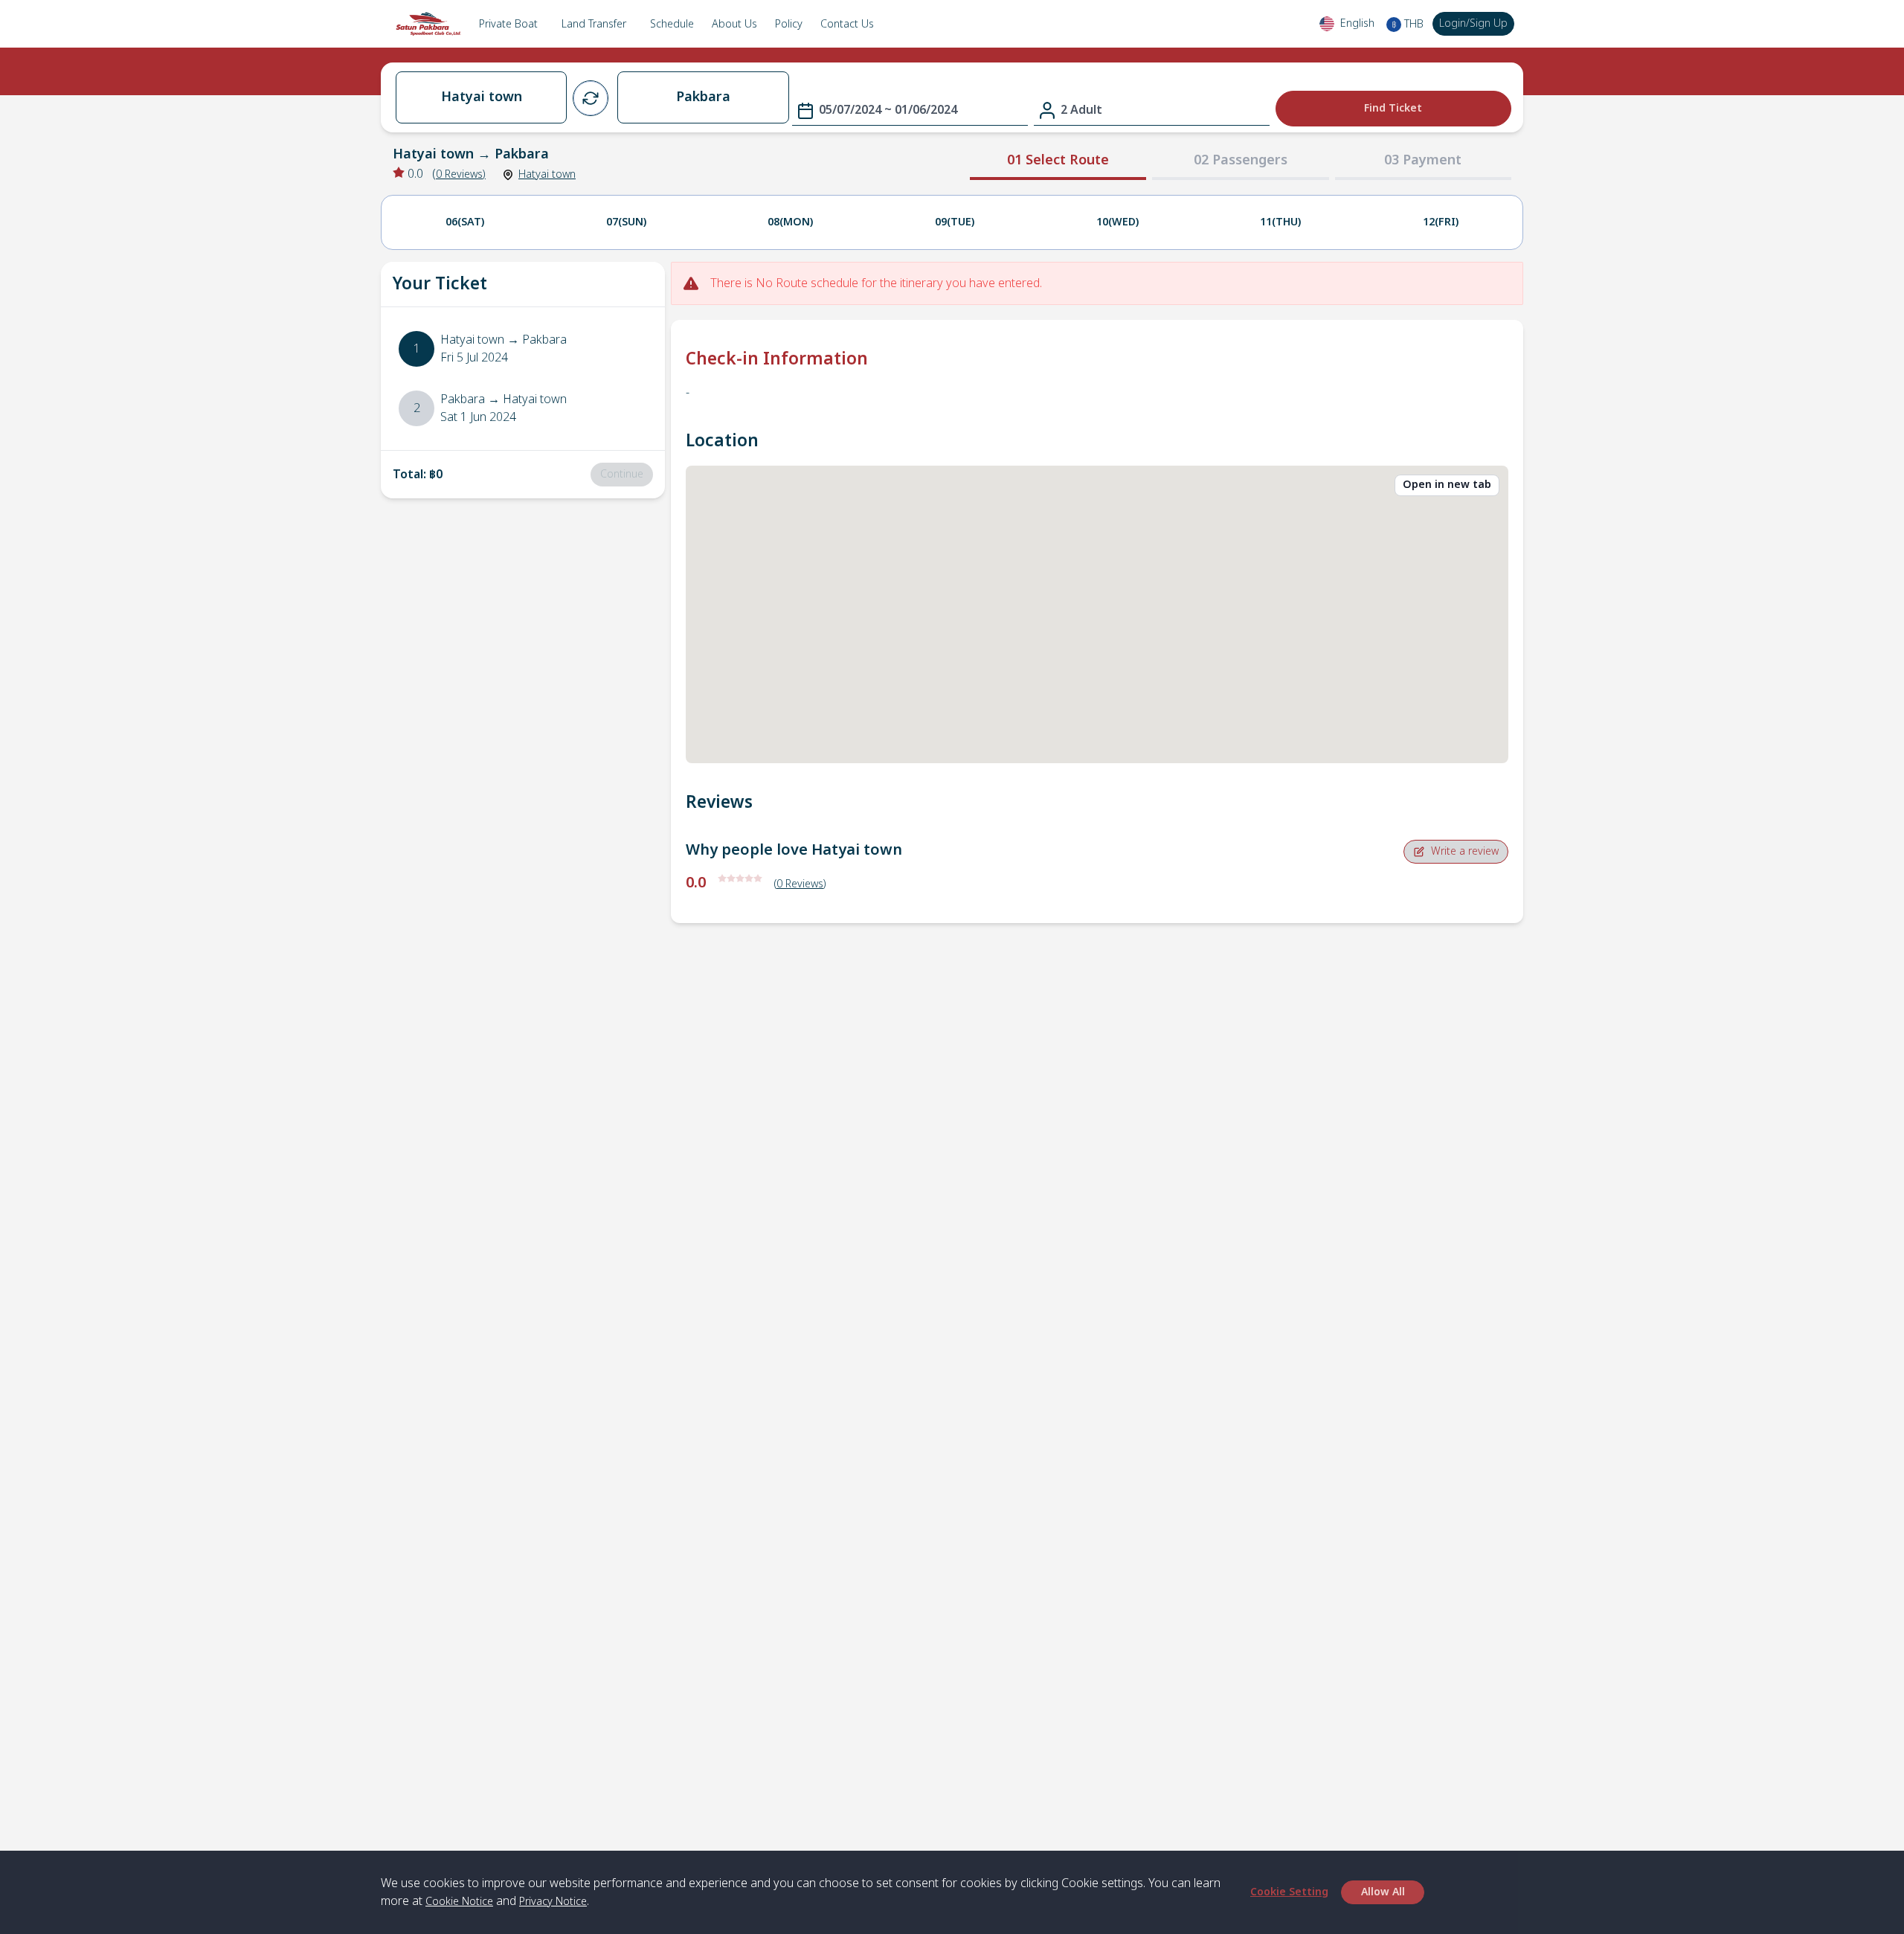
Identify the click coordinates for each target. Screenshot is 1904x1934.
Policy (789, 24)
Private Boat (508, 24)
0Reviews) (461, 174)
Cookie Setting (1289, 1892)
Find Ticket (1393, 108)
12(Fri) (1441, 222)
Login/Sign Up (1473, 23)
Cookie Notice (459, 1902)
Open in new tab (1447, 485)
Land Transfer (594, 24)
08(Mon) (790, 222)
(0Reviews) (800, 884)
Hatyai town (547, 174)
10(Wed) (1117, 222)
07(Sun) (626, 222)
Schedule (672, 24)
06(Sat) (465, 222)
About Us (734, 24)
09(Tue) (955, 222)
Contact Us (847, 24)
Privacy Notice (553, 1902)
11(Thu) (1280, 222)
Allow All (1383, 1892)
